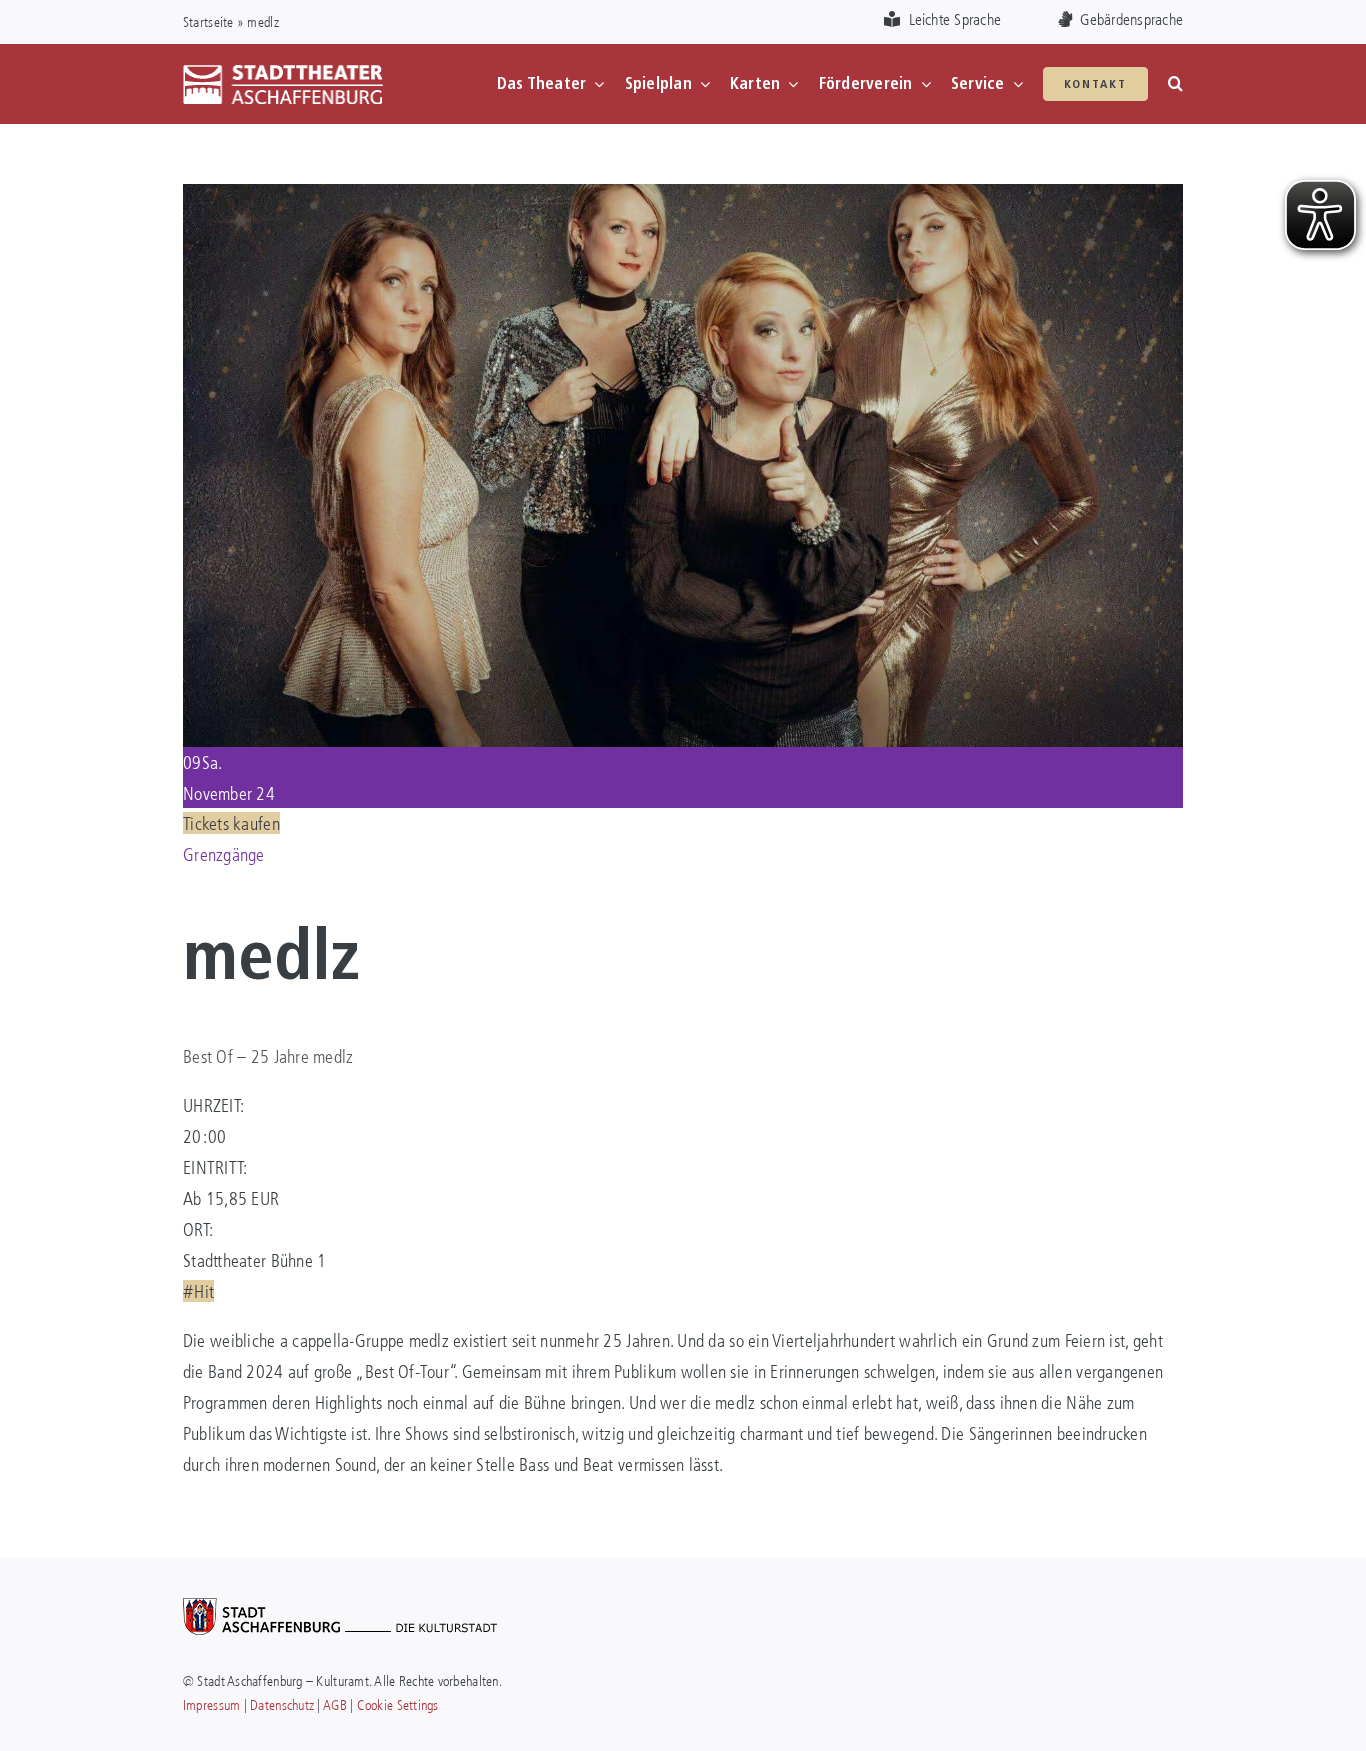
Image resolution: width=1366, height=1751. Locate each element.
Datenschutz (282, 1704)
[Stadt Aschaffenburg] (340, 1607)
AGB (335, 1704)
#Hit (198, 1291)
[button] (1175, 84)
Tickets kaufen (231, 823)
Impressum (211, 1704)
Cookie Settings (398, 1704)
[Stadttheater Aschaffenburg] (283, 73)
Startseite (208, 21)
